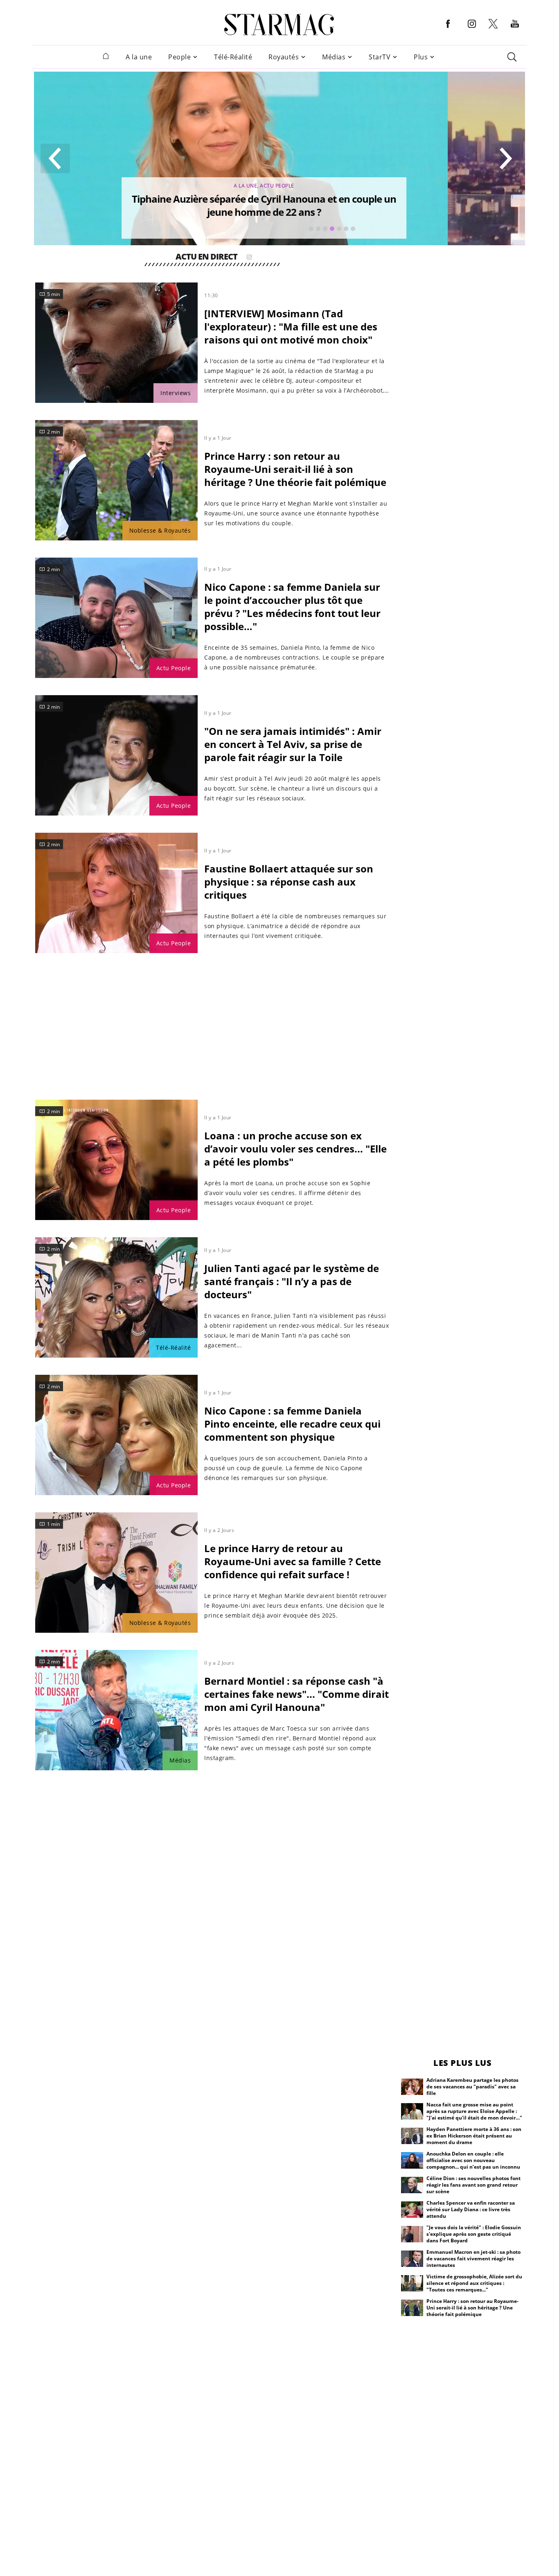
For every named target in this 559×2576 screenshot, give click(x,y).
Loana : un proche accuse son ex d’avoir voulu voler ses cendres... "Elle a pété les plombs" (295, 1149)
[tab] (311, 229)
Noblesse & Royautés (160, 530)
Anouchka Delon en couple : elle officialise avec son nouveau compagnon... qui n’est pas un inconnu (473, 2160)
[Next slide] (505, 158)
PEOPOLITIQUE (355, 186)
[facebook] (448, 30)
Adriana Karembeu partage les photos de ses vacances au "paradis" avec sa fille (472, 2087)
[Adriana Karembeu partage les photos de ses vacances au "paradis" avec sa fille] (412, 2087)
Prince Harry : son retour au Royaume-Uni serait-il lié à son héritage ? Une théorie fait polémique (295, 469)
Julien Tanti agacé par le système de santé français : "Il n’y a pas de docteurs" (292, 1281)
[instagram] (472, 30)
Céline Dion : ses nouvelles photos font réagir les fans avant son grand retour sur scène (473, 2185)
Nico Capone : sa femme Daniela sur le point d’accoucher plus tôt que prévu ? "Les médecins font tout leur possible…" (292, 607)
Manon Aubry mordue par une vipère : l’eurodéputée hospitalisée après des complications (341, 205)
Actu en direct (206, 258)
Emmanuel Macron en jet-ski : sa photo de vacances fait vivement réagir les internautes (473, 2259)
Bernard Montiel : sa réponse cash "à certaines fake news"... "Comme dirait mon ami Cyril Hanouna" (296, 1694)
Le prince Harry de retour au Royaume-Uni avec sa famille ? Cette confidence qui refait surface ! (293, 1561)
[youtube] (515, 30)
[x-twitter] (493, 28)
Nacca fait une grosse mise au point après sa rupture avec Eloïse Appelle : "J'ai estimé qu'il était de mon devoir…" (474, 2111)
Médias (334, 57)
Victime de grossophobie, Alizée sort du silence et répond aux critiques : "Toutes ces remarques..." (474, 2283)
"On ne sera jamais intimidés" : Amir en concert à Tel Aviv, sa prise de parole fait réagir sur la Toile (293, 744)
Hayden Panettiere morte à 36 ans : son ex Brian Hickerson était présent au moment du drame (474, 2136)
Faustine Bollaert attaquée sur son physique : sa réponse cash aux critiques (289, 882)
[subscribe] (249, 258)
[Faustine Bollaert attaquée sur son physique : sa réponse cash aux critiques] (116, 893)
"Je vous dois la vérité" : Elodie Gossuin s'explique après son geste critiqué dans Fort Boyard (474, 2234)
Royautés (284, 57)
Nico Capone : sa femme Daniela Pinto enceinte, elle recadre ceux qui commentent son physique (292, 1424)
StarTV (380, 57)
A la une (139, 57)
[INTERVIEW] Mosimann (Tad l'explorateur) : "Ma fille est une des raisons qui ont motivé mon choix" (291, 327)
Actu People (174, 668)
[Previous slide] (55, 158)
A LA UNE (322, 186)
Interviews (176, 393)
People (179, 57)
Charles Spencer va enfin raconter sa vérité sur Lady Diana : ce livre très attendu (471, 2209)
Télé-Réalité (233, 57)
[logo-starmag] (279, 25)
